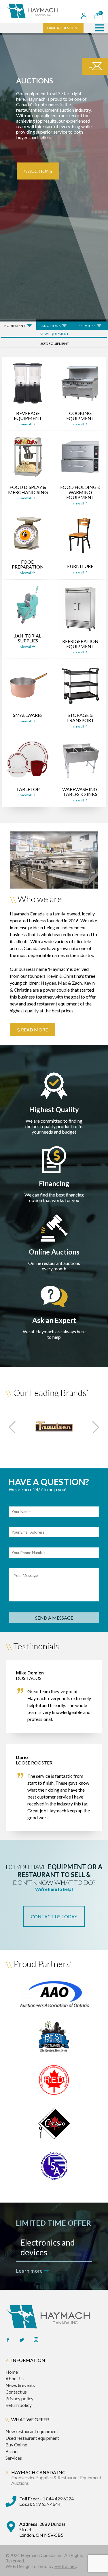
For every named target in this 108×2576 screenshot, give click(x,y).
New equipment (54, 334)
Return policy (19, 2405)
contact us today (54, 1916)
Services (14, 2458)
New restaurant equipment (32, 2431)
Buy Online (16, 2445)
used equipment (54, 344)
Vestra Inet (65, 2566)
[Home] (40, 11)
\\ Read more (32, 1030)
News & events (20, 2385)
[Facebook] (8, 2340)
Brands (13, 2451)
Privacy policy (19, 2398)
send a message (54, 1618)
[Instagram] (36, 2340)
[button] (99, 28)
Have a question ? (63, 28)
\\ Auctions (38, 171)
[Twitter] (22, 2340)
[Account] (84, 16)
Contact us (16, 2392)
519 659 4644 (40, 2504)
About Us (15, 2378)
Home (12, 2372)
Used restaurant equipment (32, 2438)
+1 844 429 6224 (47, 2499)
